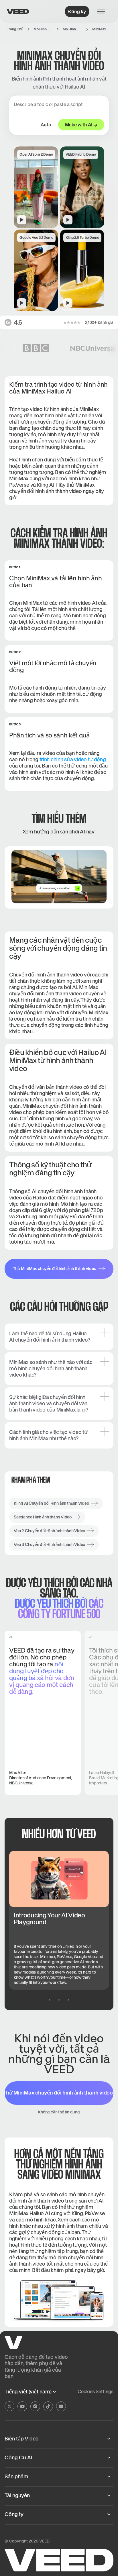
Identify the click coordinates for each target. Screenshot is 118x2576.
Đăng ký (77, 11)
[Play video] (59, 877)
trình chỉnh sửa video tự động (73, 759)
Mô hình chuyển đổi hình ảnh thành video (72, 29)
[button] (36, 187)
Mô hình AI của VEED (43, 29)
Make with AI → (81, 125)
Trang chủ (15, 29)
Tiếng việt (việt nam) (28, 2392)
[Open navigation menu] (103, 11)
